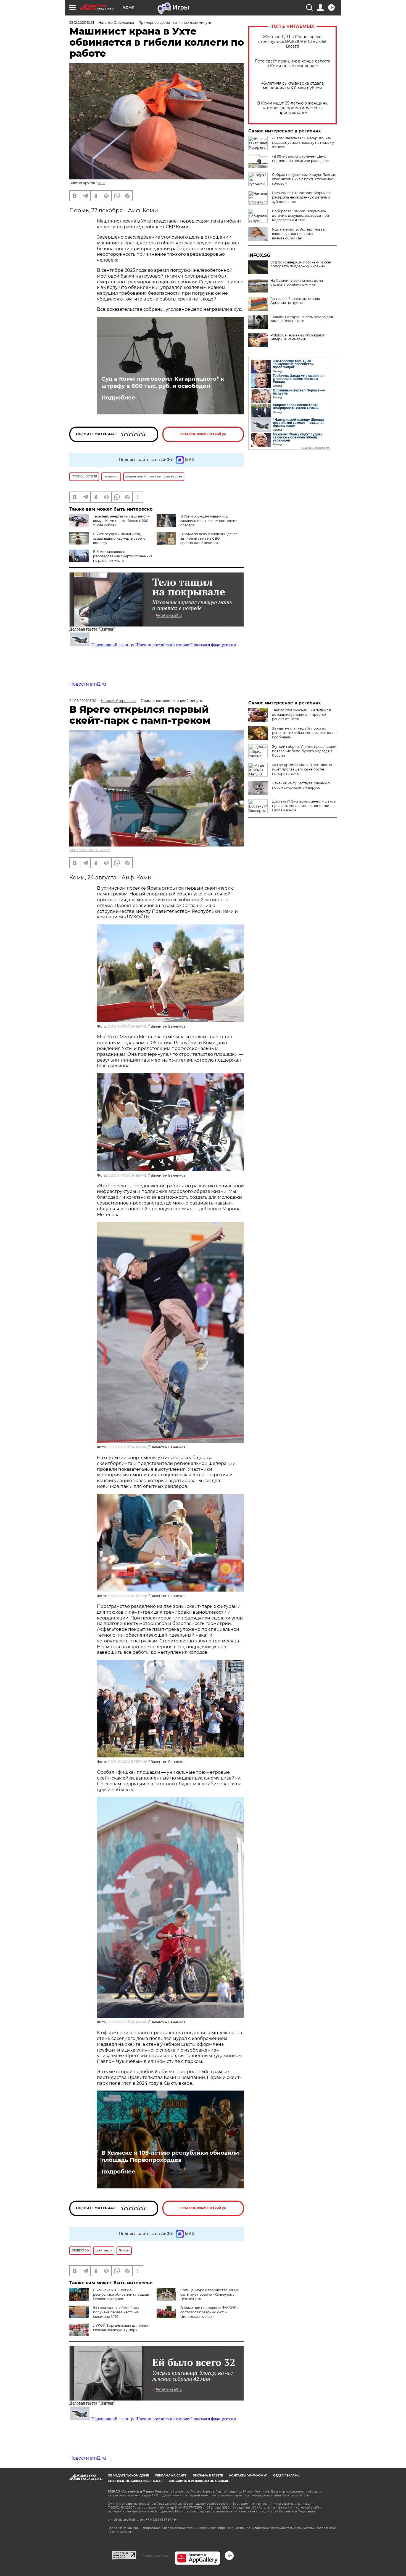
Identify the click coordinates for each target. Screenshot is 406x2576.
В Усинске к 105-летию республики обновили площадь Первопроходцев (170, 2156)
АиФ (102, 183)
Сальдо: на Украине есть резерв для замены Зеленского (302, 319)
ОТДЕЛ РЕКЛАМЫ (287, 2476)
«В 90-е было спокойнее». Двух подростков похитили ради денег (301, 159)
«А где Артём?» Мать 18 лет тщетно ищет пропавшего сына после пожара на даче (302, 769)
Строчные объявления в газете (135, 2481)
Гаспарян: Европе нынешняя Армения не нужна (295, 301)
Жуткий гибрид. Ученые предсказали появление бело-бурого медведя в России (304, 751)
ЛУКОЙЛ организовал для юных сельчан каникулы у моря (121, 2328)
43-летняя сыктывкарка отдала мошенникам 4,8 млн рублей (292, 86)
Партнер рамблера (155, 2556)
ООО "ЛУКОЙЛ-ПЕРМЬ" (90, 850)
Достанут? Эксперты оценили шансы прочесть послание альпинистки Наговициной (304, 806)
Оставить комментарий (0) (203, 434)
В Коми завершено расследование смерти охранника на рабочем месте (123, 556)
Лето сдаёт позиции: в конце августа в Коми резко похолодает (292, 64)
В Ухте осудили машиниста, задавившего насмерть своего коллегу (119, 538)
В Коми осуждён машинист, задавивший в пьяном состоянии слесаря (209, 521)
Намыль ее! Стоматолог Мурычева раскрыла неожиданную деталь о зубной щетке (302, 197)
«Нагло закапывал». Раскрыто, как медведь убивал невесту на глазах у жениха (303, 143)
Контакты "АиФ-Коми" (248, 2476)
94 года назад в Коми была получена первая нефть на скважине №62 (116, 2312)
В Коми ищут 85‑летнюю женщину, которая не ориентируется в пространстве (293, 108)
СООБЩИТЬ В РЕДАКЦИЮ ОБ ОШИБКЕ (199, 2481)
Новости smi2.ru (88, 684)
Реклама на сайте (171, 2476)
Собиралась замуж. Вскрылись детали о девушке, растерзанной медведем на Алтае (300, 215)
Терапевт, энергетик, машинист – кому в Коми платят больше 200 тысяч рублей (121, 521)
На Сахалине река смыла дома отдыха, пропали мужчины (297, 283)
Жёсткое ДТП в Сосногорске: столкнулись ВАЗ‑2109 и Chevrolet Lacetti (292, 42)
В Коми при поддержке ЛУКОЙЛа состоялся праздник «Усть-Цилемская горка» (209, 2312)
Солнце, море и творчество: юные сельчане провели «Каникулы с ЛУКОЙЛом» (209, 2294)
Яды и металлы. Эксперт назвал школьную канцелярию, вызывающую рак (299, 234)
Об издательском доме (128, 2476)
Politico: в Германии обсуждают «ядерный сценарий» (297, 337)
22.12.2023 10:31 (82, 23)
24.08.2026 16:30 (83, 701)
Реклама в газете (208, 2476)
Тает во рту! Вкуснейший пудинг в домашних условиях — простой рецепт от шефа (301, 714)
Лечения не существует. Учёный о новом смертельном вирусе (301, 785)
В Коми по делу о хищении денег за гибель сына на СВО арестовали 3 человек (209, 538)
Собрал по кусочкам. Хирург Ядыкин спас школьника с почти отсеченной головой (304, 179)
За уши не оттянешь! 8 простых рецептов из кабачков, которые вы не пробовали (304, 733)
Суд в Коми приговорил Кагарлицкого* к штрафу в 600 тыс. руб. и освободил (163, 382)
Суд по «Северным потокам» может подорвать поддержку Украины (301, 264)
